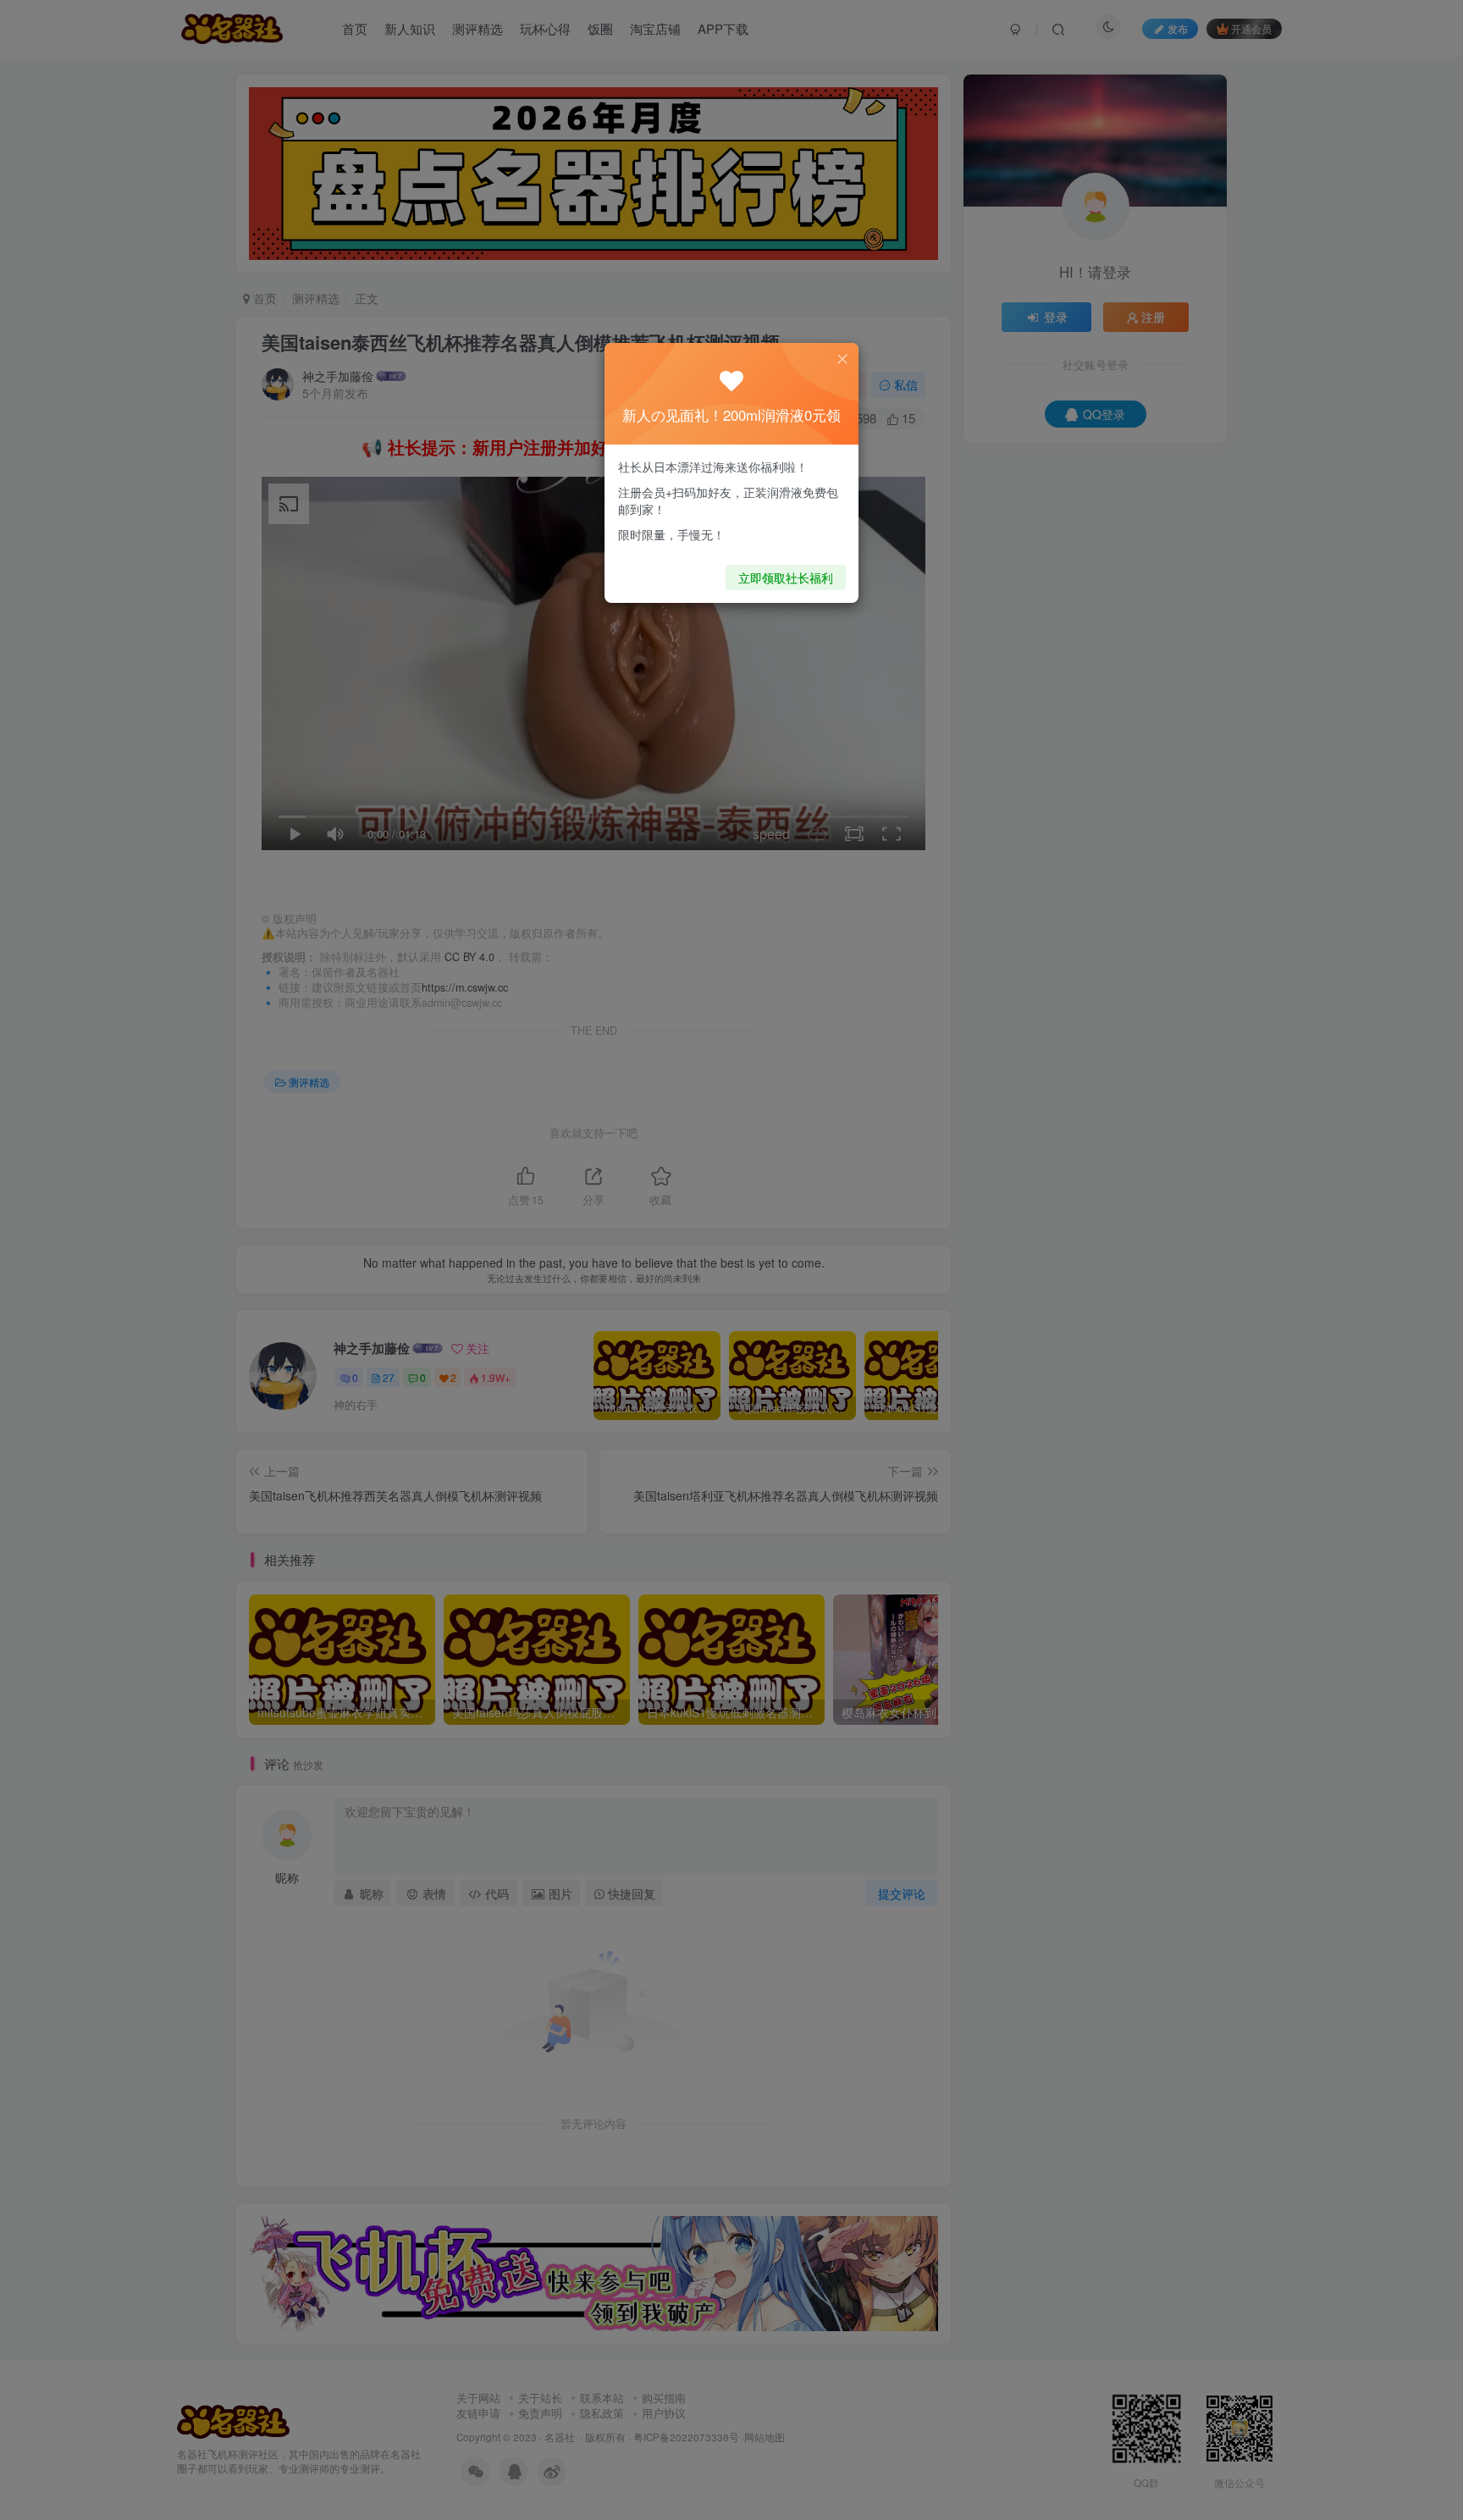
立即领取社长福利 (786, 577)
